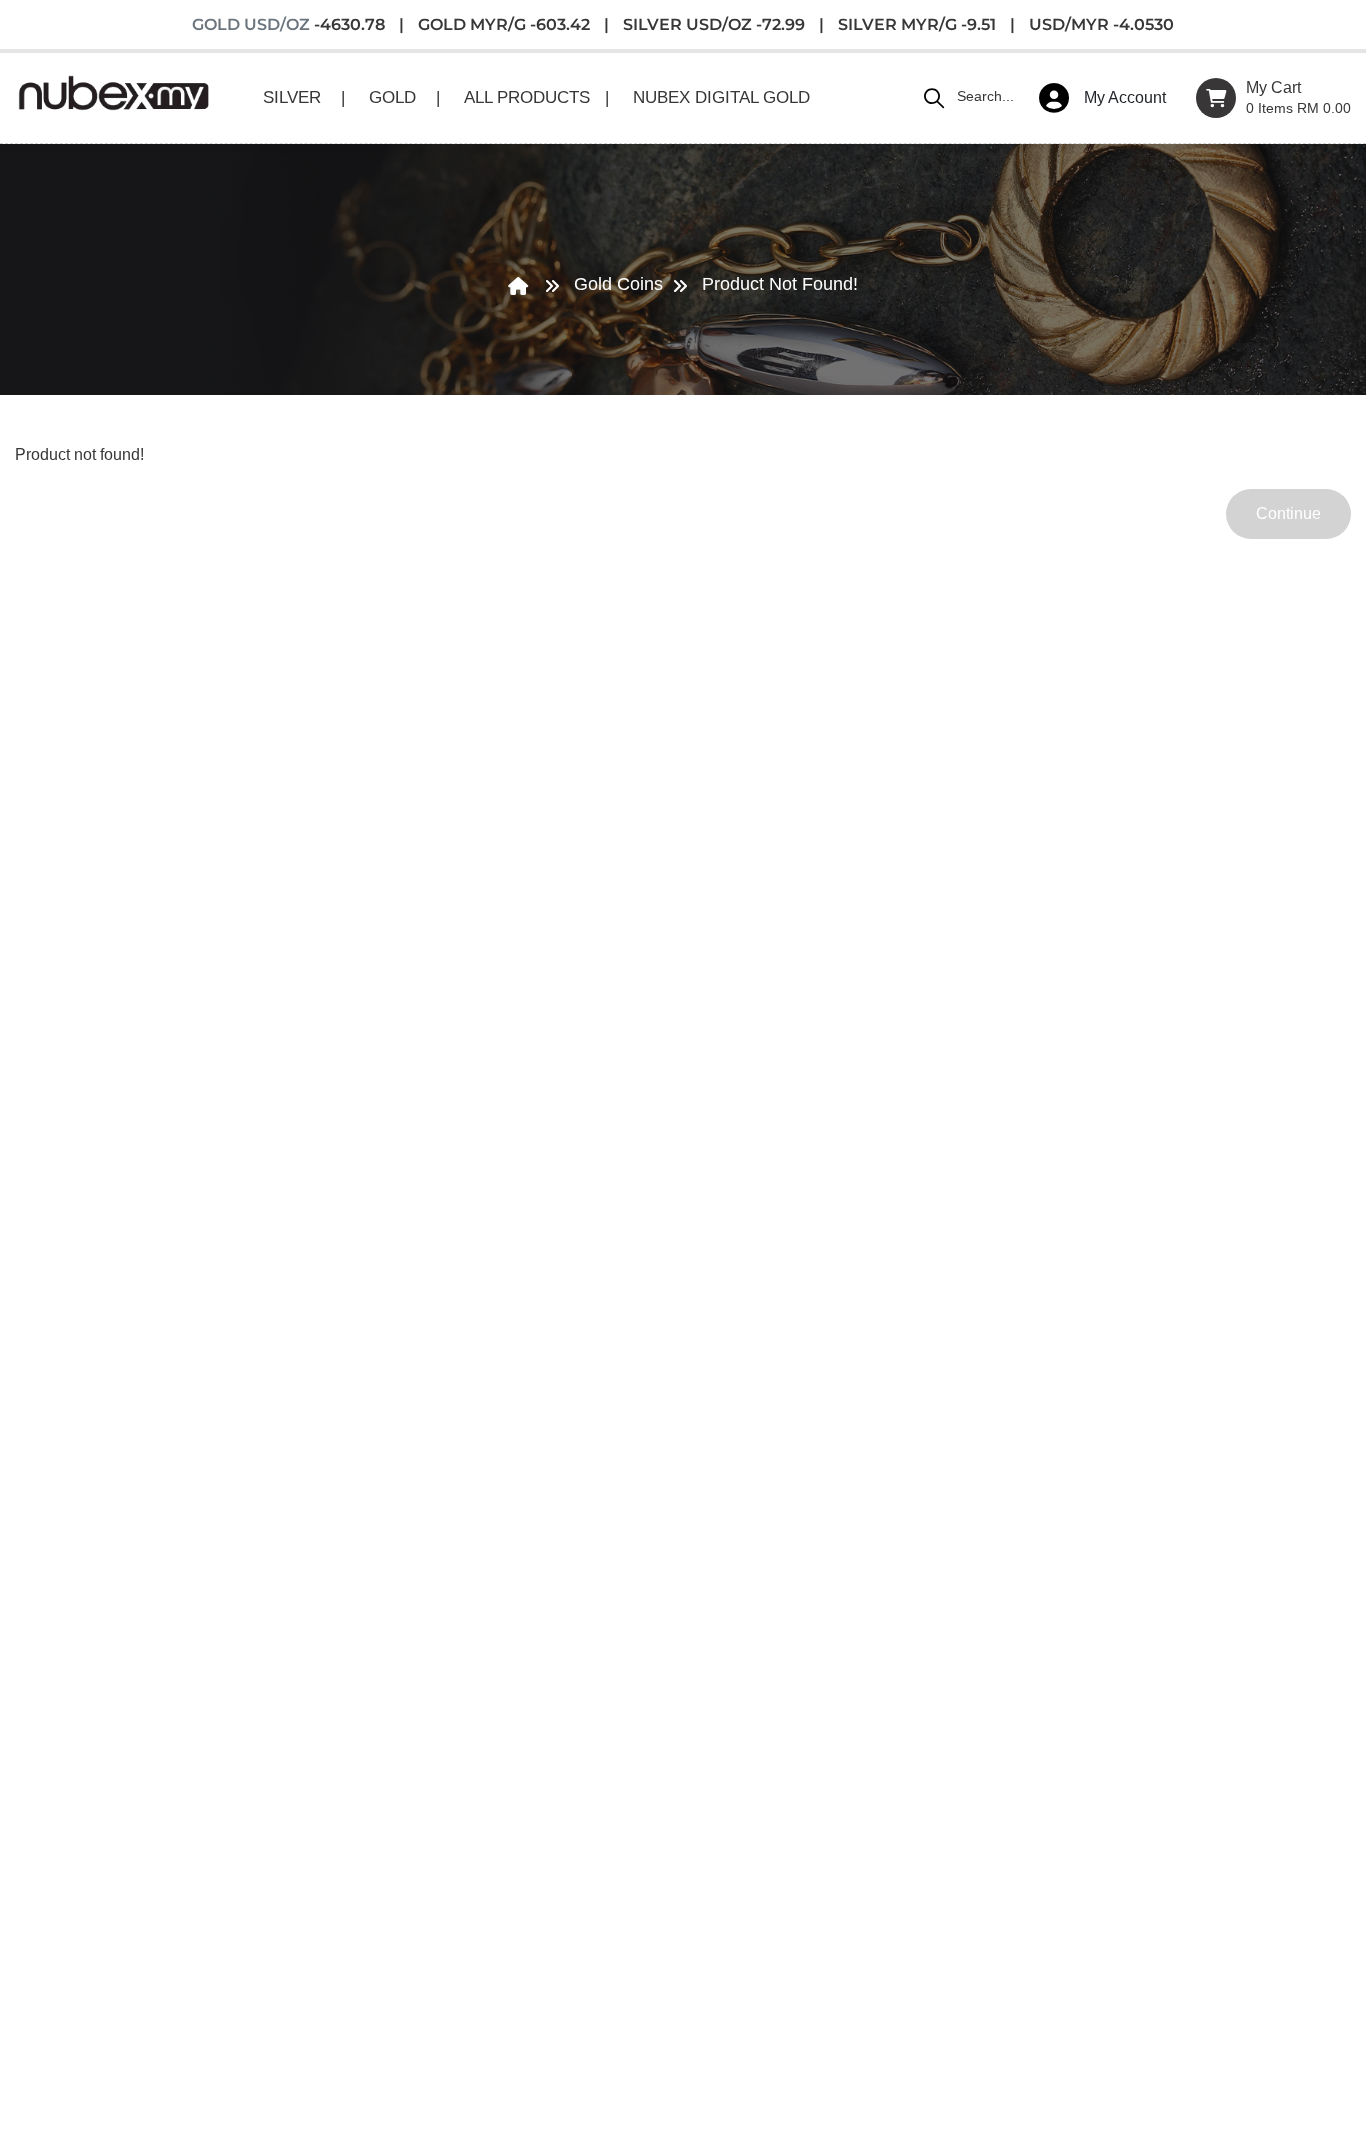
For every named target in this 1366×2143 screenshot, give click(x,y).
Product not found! (780, 284)
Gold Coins (618, 284)
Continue (1288, 513)
